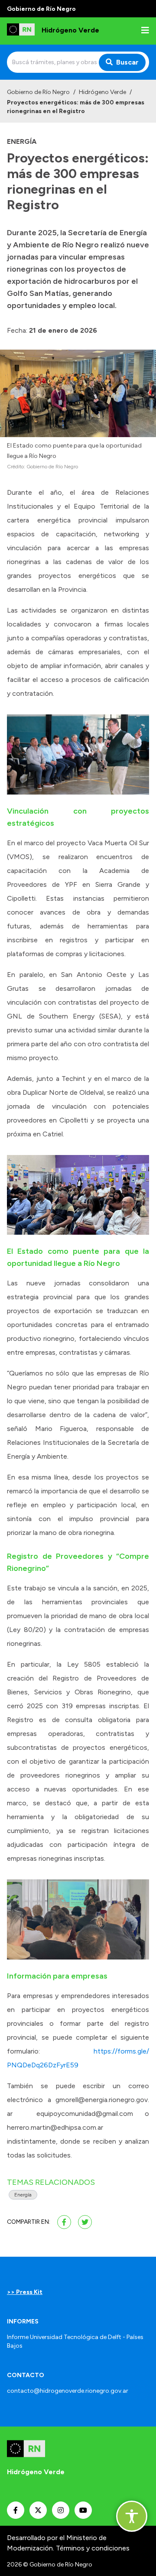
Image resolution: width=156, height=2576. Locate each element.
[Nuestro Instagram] (61, 2510)
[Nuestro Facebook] (16, 2510)
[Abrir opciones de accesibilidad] (132, 2516)
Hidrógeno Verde (102, 92)
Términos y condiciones (93, 2548)
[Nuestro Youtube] (83, 2510)
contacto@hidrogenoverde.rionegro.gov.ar (68, 2391)
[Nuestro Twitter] (38, 2510)
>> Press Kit (25, 2292)
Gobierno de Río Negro (38, 92)
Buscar (127, 62)
